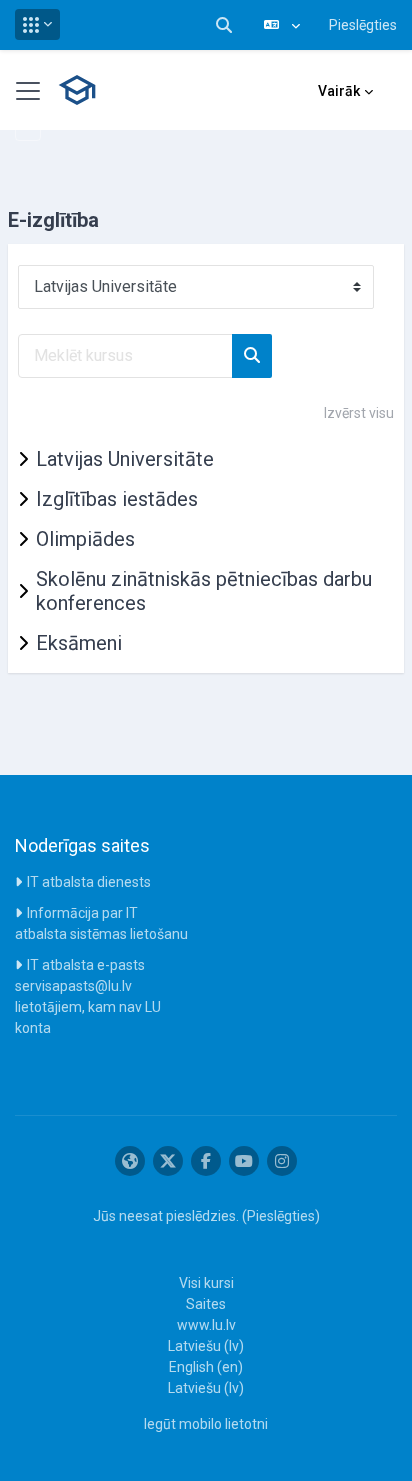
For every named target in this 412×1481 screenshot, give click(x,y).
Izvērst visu (359, 413)
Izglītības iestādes (117, 499)
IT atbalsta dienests (89, 882)
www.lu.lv (206, 1325)
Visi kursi (206, 1283)
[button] (37, 24)
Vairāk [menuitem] (339, 91)
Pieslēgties (363, 25)
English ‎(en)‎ (206, 1367)
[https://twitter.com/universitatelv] (168, 1161)
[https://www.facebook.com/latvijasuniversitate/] (206, 1161)
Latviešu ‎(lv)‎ (206, 1346)
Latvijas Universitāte (125, 459)
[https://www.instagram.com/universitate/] (282, 1161)
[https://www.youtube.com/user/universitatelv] (244, 1161)
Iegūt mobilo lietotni (206, 1424)
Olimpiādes (85, 539)
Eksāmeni (79, 643)
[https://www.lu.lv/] (130, 1161)
